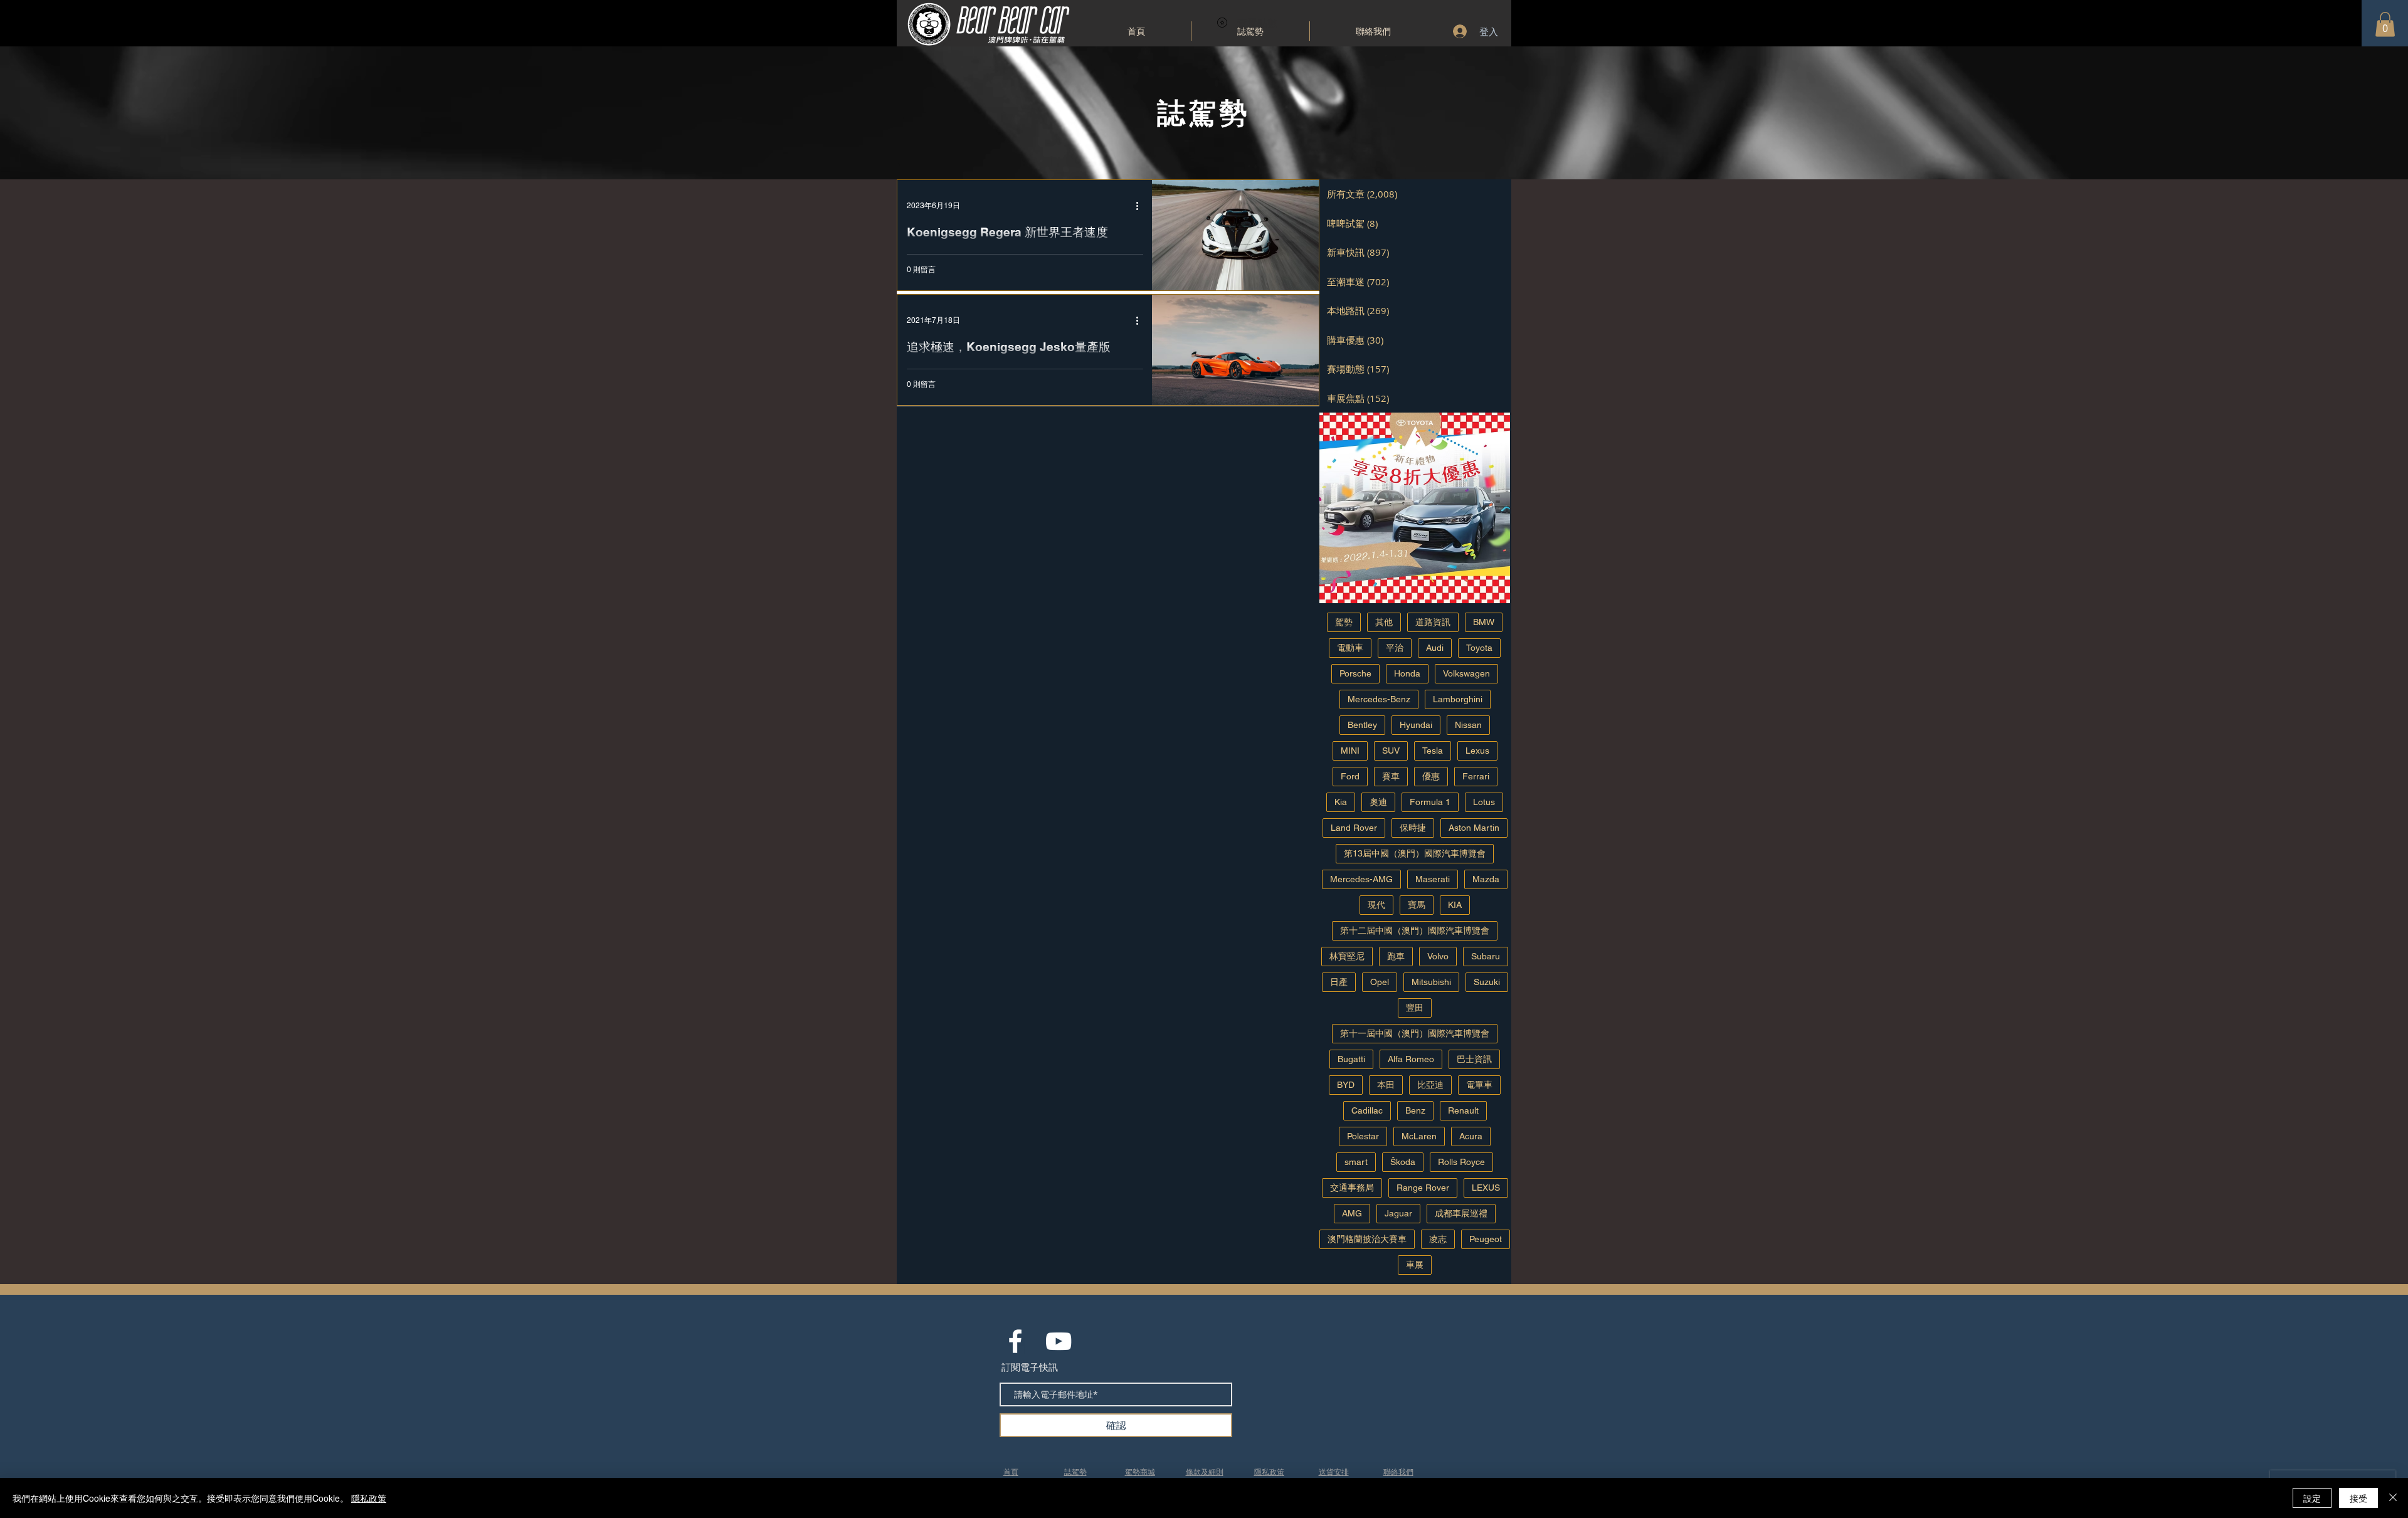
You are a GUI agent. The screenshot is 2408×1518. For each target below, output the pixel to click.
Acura (1471, 1136)
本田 (1386, 1085)
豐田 (1415, 1008)
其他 (1384, 622)
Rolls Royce (1461, 1162)
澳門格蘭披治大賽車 (1367, 1239)
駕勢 (1344, 622)
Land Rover (1354, 828)
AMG (1352, 1213)
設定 (2312, 1498)
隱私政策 (369, 1498)
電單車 (1479, 1085)
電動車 (1350, 648)
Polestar (1363, 1136)
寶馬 (1417, 905)
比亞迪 (1430, 1085)
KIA (1455, 905)
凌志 (1438, 1239)
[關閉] (2393, 1498)
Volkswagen (1466, 673)
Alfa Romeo (1411, 1059)
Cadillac (1367, 1110)
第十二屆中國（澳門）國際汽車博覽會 (1415, 930)
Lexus (1477, 751)
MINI (1350, 751)
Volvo (1438, 956)
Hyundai (1416, 725)
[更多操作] (1141, 206)
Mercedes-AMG (1361, 879)
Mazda (1486, 879)
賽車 (1391, 776)
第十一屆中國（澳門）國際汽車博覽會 (1415, 1033)
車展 (1415, 1265)
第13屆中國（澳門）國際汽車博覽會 (1415, 853)
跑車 (1396, 956)
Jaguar (1398, 1213)
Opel (1380, 982)
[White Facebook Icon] (1015, 1341)
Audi (1435, 648)
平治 (1395, 648)
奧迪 (1378, 802)
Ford (1350, 776)
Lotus (1484, 802)
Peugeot (1486, 1239)
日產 (1339, 982)
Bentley (1362, 725)
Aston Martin (1474, 828)
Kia (1341, 802)
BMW (1484, 622)
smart (1356, 1162)
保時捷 (1413, 828)
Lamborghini (1458, 699)
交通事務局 (1352, 1188)
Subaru (1486, 956)
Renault (1463, 1110)
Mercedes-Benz (1379, 699)
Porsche (1355, 673)
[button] (2385, 24)
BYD (1346, 1085)
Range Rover (1423, 1188)
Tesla (1433, 751)
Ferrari (1476, 776)
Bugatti (1351, 1059)
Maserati (1433, 879)
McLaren (1419, 1136)
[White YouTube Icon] (1059, 1341)
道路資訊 (1433, 622)
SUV (1391, 751)
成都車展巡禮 (1461, 1213)
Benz (1415, 1110)
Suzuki (1487, 982)
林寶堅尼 (1347, 956)
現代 (1376, 905)
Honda (1407, 673)
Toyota (1479, 648)
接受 (2358, 1498)
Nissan (1468, 725)
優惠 (1431, 776)
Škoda (1403, 1162)
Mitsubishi (1431, 982)
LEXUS (1486, 1188)
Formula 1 (1430, 802)
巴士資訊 (1474, 1059)
